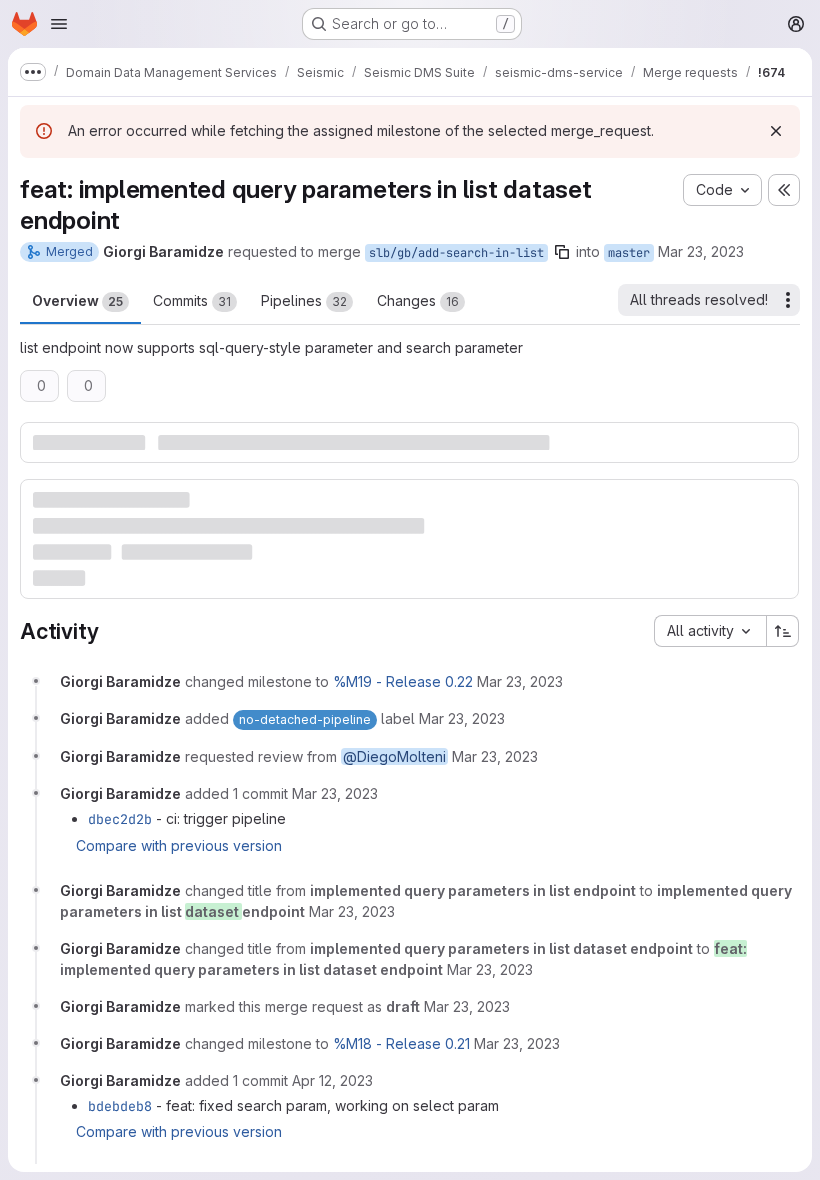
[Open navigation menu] (59, 24)
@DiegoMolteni (394, 756)
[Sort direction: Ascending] (783, 631)
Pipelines (304, 300)
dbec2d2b (120, 819)
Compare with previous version (179, 845)
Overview (77, 300)
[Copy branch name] (562, 252)
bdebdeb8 (120, 1106)
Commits (192, 300)
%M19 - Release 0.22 (403, 681)
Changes (418, 300)
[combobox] (710, 631)
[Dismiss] (776, 131)
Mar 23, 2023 (701, 251)
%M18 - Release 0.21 (401, 1043)
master (629, 253)
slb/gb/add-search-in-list (456, 253)
